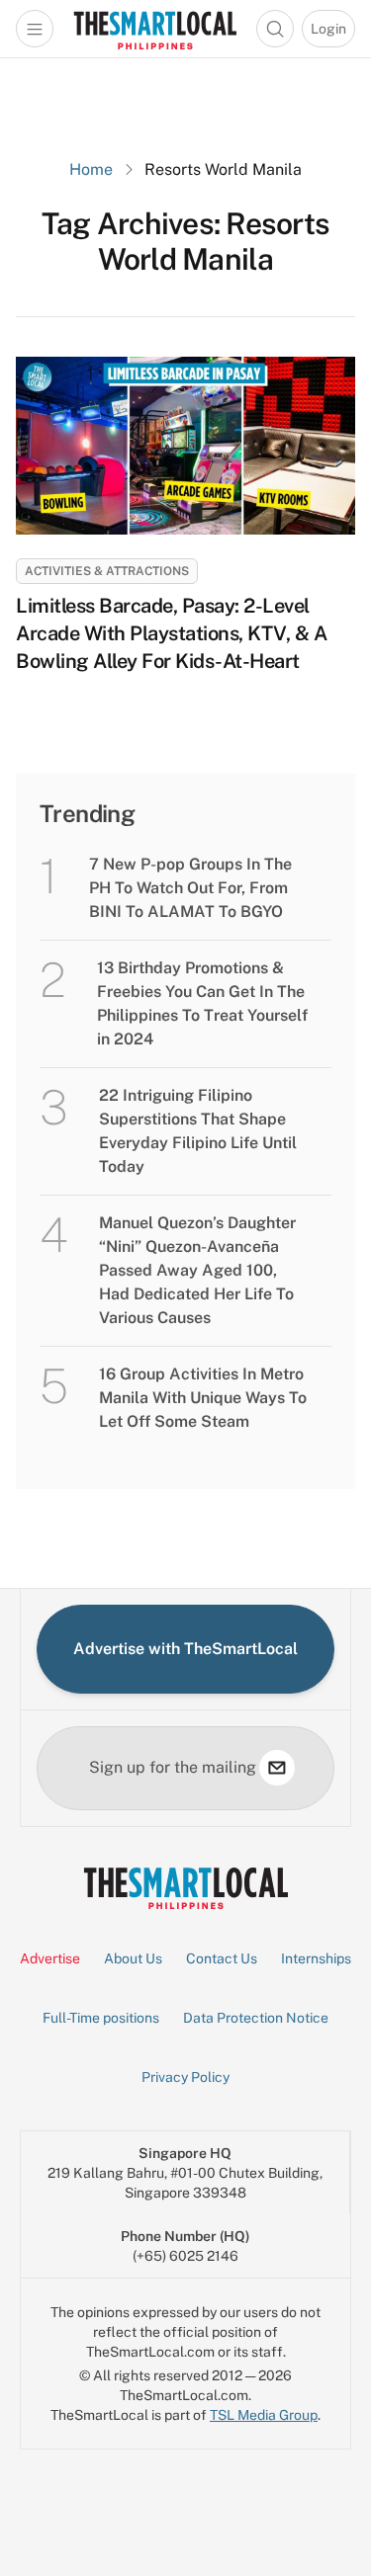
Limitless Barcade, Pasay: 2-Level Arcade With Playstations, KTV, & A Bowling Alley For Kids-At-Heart (171, 633)
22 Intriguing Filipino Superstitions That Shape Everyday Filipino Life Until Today (198, 1131)
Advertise (50, 1958)
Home (91, 169)
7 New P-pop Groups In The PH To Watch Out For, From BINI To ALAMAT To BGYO (190, 888)
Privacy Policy (185, 2077)
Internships (316, 1958)
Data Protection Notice (256, 2018)
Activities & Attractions (107, 571)
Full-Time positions (101, 2018)
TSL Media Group (264, 2415)
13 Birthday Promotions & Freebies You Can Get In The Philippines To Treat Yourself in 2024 (202, 1003)
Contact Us (222, 1958)
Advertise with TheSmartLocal (185, 1649)
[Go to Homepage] (155, 29)
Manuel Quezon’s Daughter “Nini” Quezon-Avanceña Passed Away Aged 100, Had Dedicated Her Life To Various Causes (197, 1270)
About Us (133, 1958)
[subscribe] (277, 1768)
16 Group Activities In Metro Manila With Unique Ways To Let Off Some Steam (203, 1398)
